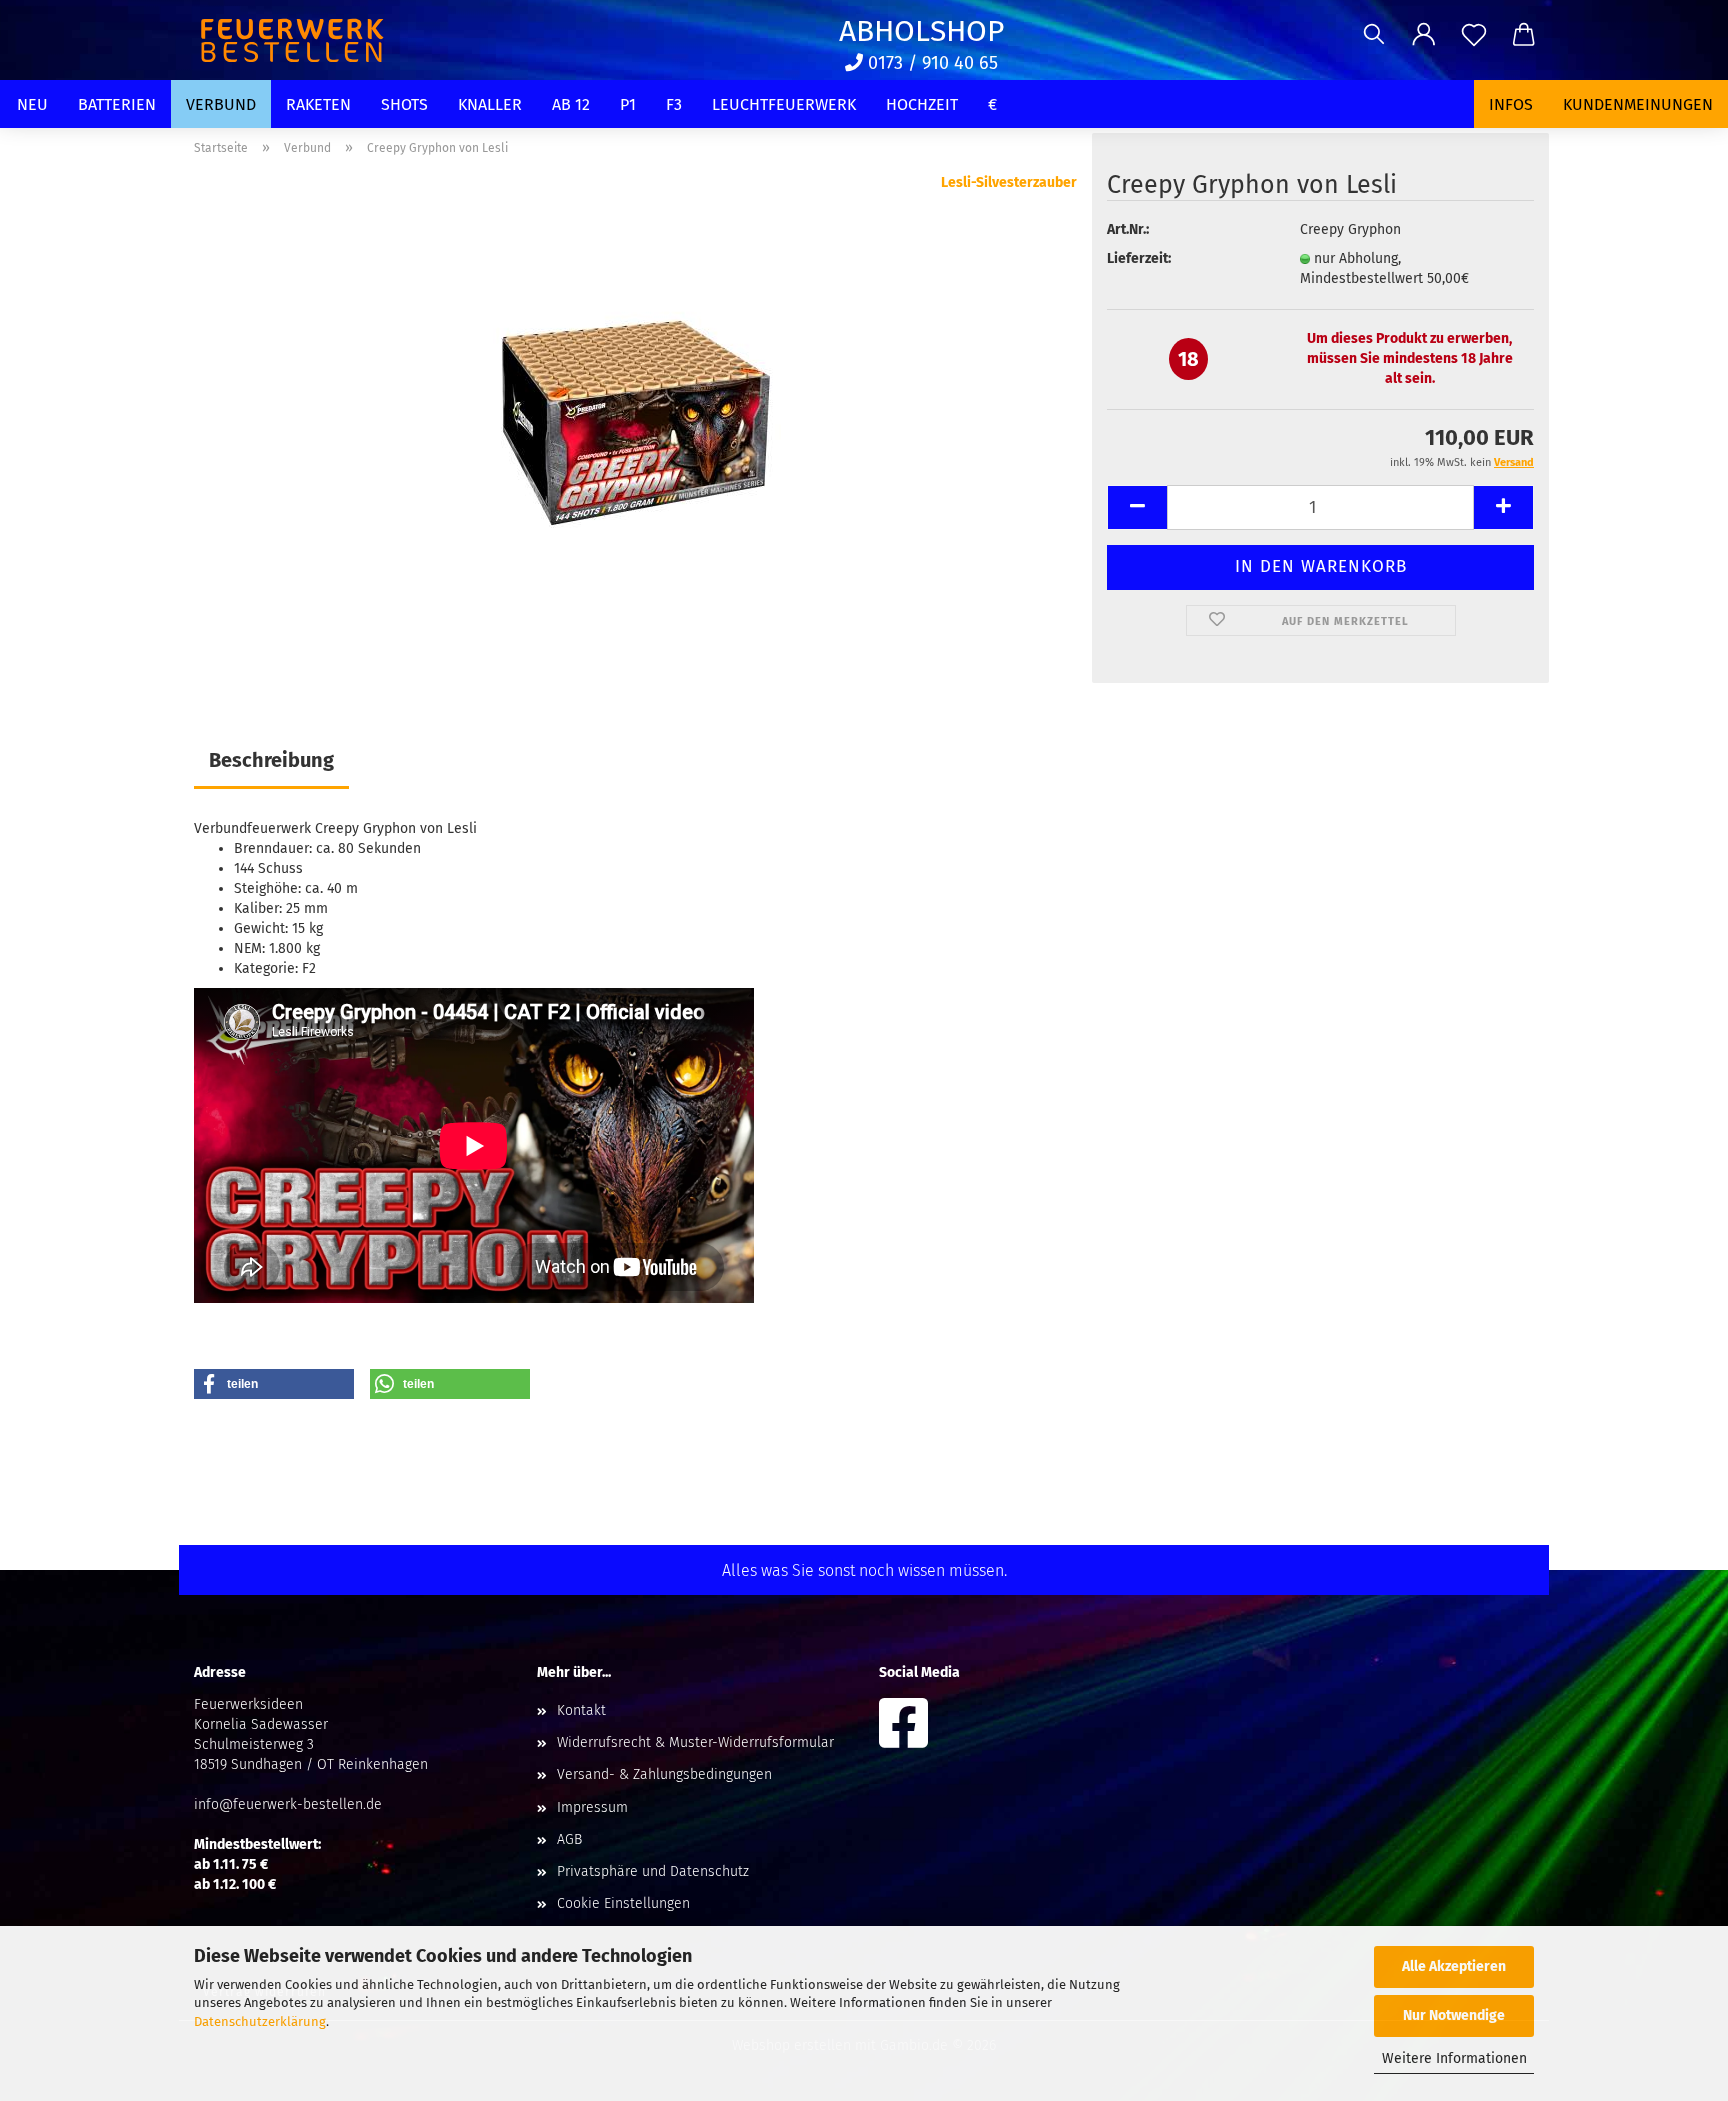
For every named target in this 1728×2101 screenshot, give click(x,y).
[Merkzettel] (1474, 35)
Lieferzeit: (1139, 258)
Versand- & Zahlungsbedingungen (664, 1774)
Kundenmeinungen (1638, 104)
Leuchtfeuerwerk (784, 104)
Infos (1511, 104)
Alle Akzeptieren (1454, 1966)
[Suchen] (1374, 35)
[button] (1424, 35)
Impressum (592, 1807)
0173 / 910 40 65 (930, 63)
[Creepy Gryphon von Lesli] (636, 422)
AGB (569, 1839)
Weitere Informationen (1454, 2058)
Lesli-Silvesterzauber (1009, 182)
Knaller (490, 104)
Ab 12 (571, 104)
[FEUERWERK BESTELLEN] (299, 40)
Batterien (117, 104)
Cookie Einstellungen (623, 1903)
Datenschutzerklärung (260, 2021)
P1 (628, 104)
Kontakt (581, 1710)
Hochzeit (922, 104)
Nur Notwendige (1454, 2015)
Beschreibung (271, 760)
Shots (404, 104)
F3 (674, 104)
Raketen (318, 104)
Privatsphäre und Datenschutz (653, 1871)
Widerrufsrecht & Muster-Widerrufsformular (695, 1742)
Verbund (221, 104)
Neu (32, 104)
